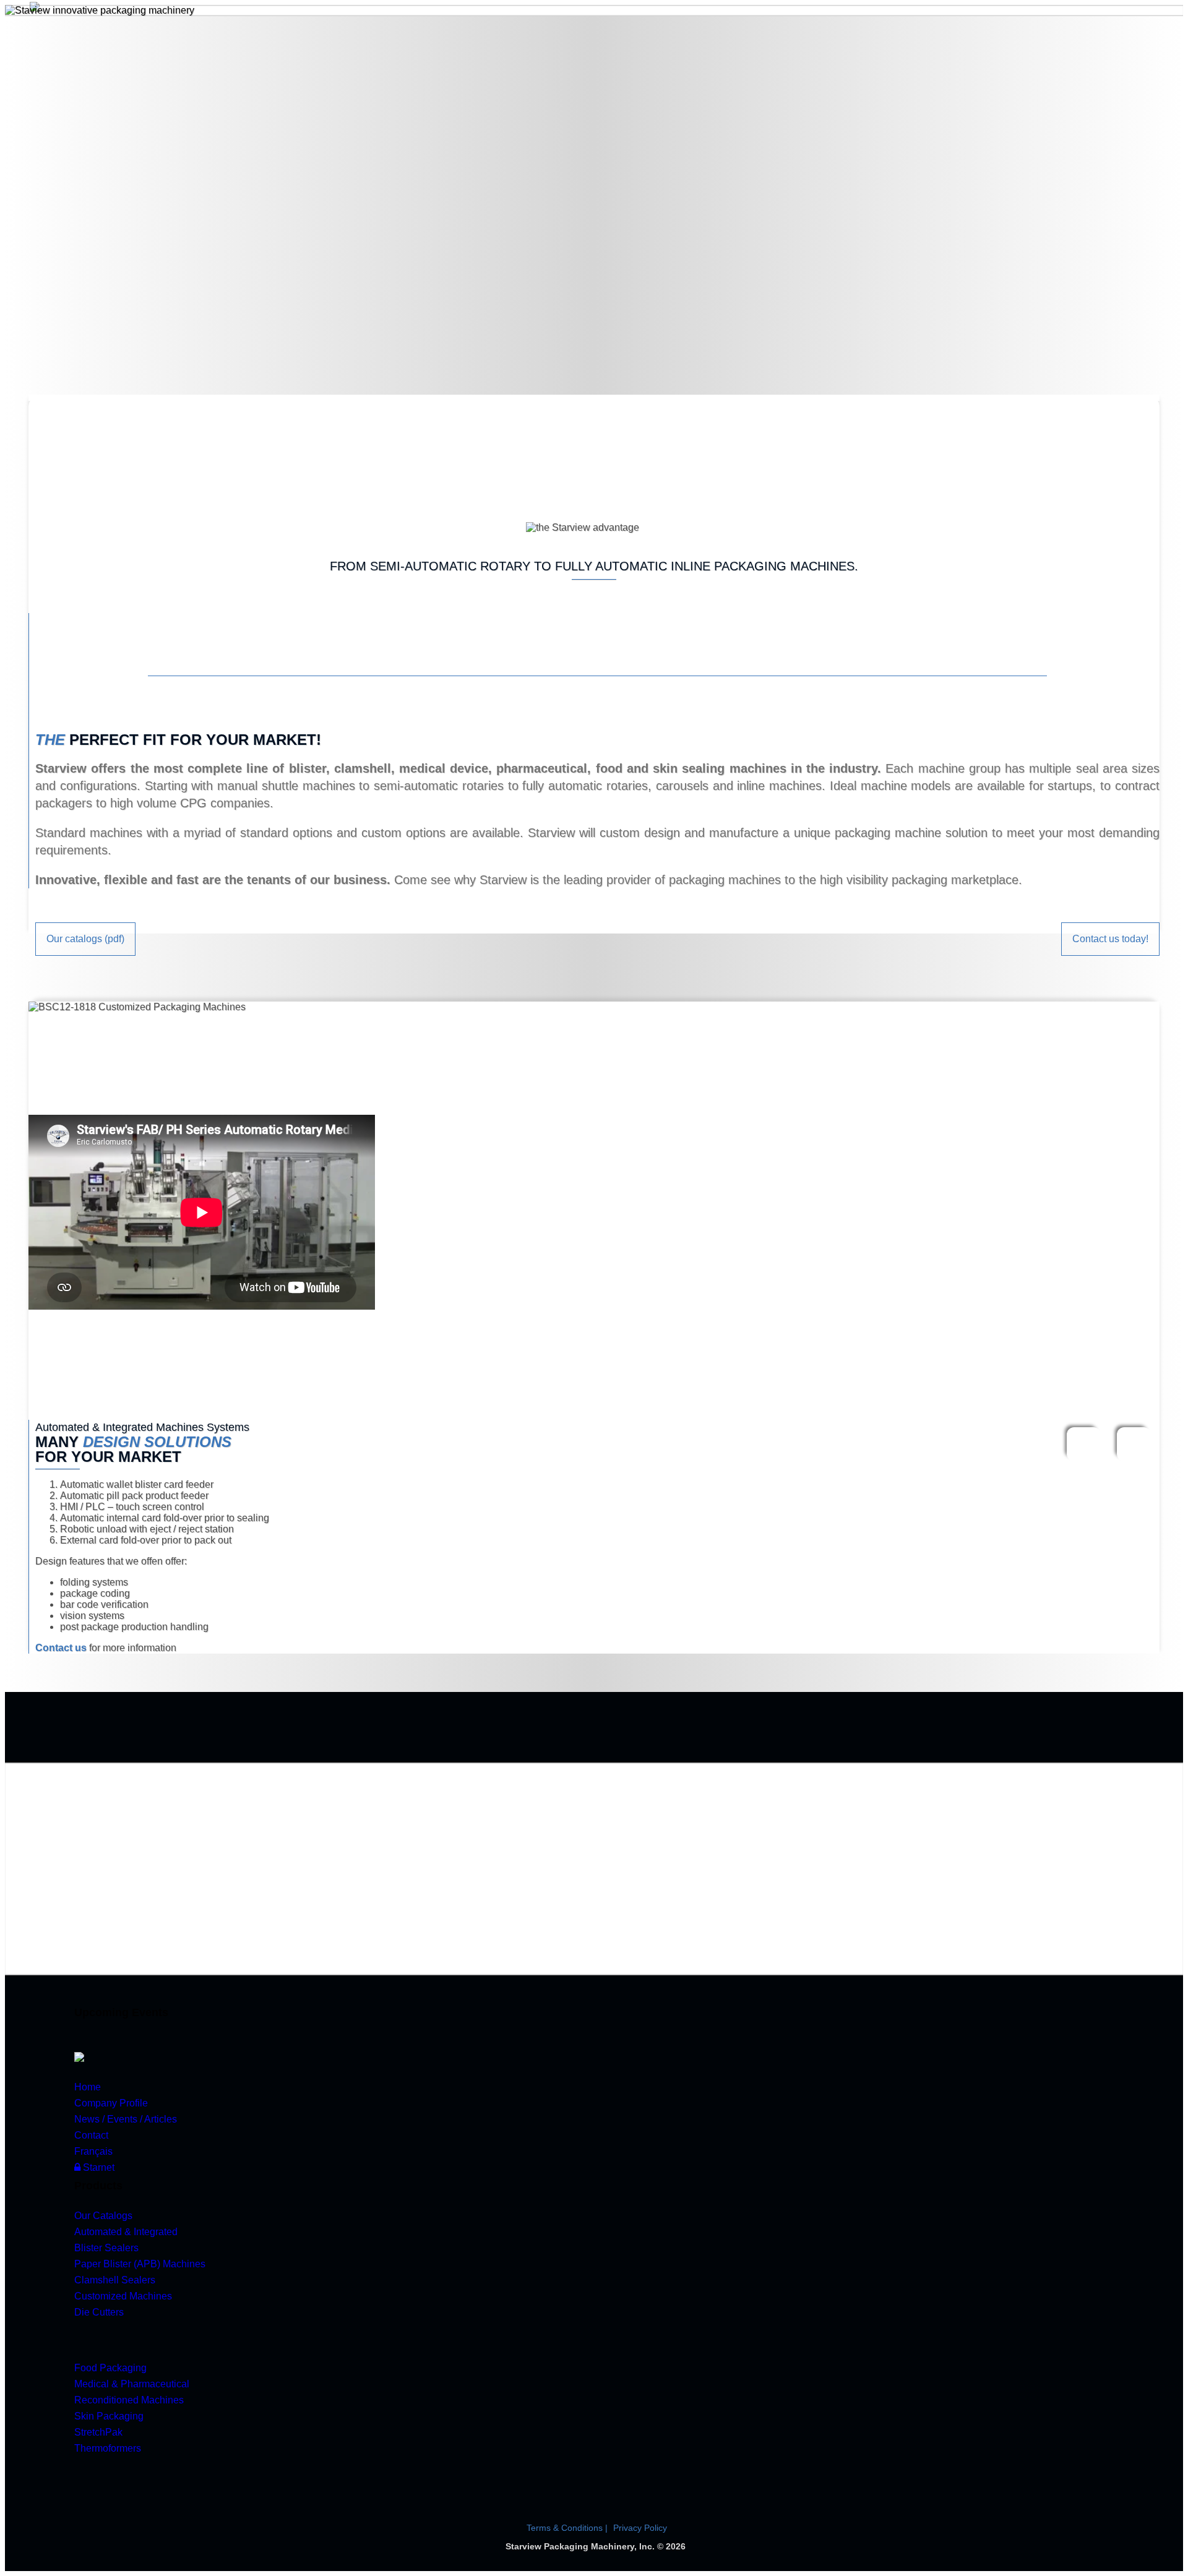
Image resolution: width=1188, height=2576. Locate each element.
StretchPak (98, 2432)
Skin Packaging (109, 2416)
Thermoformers (108, 2448)
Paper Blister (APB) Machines (140, 2264)
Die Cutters (99, 2312)
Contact (91, 2135)
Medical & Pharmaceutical (132, 2384)
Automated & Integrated (126, 2232)
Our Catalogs (103, 2216)
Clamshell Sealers (115, 2280)
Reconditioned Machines (129, 2400)
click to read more (296, 1885)
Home (88, 2087)
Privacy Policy (640, 2528)
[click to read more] (79, 2057)
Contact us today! (1110, 939)
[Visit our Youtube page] (92, 2475)
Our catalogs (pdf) (85, 939)
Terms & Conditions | (568, 2528)
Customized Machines (123, 2296)
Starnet (97, 2167)
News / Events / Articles (126, 2119)
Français (93, 2151)
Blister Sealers (106, 2248)
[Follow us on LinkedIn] (134, 2475)
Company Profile (111, 2103)
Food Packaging (110, 2368)
